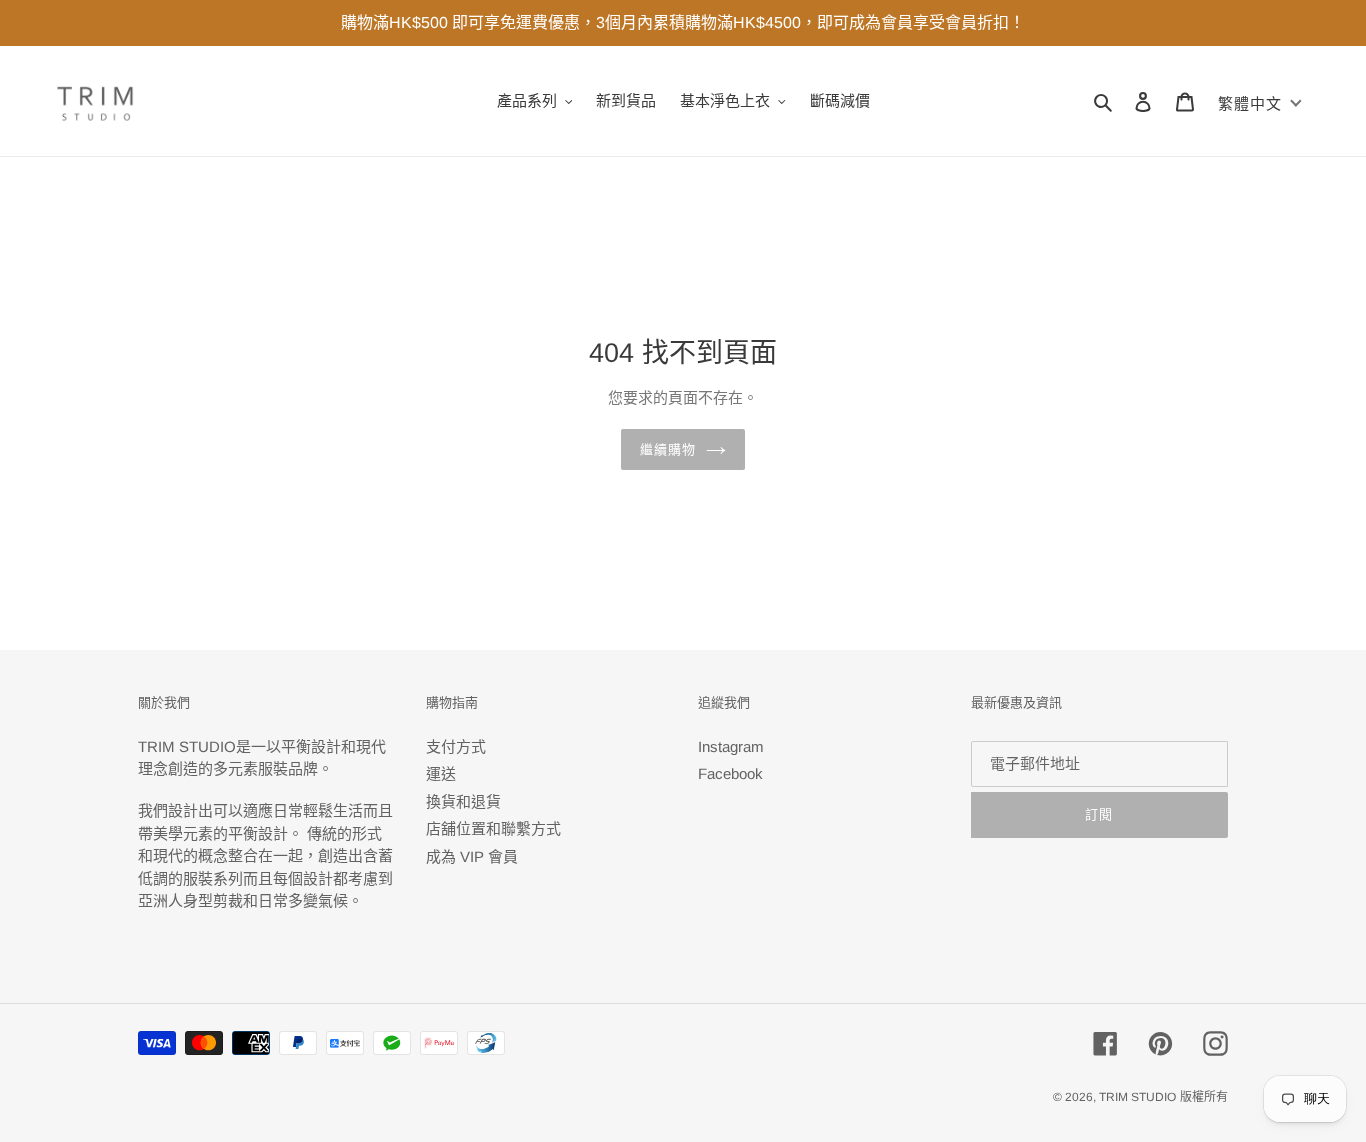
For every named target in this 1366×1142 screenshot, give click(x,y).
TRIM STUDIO (1137, 1097)
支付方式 (456, 746)
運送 (441, 773)
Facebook (730, 773)
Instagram (731, 746)
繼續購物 (668, 449)
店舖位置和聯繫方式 (493, 828)
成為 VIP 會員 (472, 856)
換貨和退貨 (463, 801)
